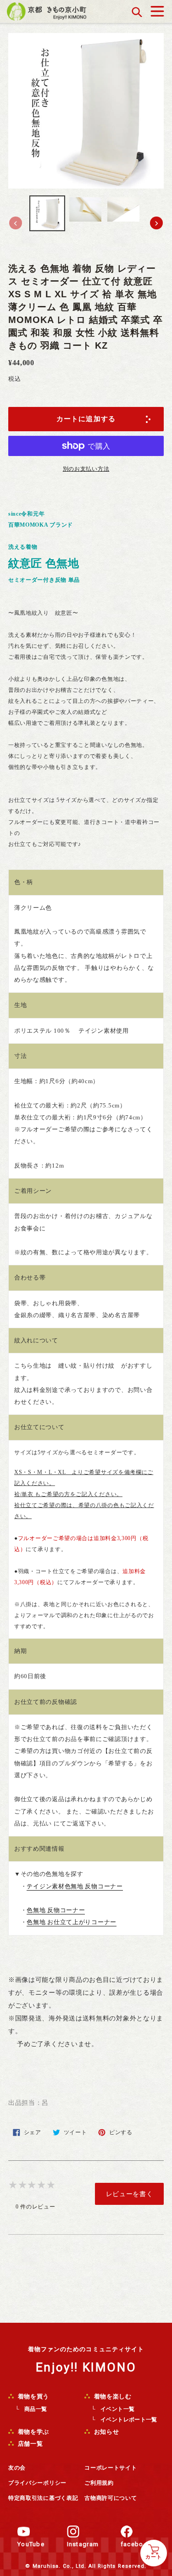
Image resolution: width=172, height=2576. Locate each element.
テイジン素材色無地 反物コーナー (75, 1886)
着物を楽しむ (112, 2396)
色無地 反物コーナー (56, 1910)
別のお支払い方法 (86, 469)
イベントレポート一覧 (129, 2420)
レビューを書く (130, 2194)
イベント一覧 (117, 2409)
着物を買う (33, 2396)
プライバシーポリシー (37, 2483)
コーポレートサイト (111, 2468)
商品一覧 (36, 2409)
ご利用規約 (99, 2483)
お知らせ (105, 2432)
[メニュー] (157, 9)
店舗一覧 (29, 2444)
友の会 (17, 2468)
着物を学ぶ (33, 2432)
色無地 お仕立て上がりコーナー (72, 1922)
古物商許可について (111, 2498)
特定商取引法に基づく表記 (43, 2498)
